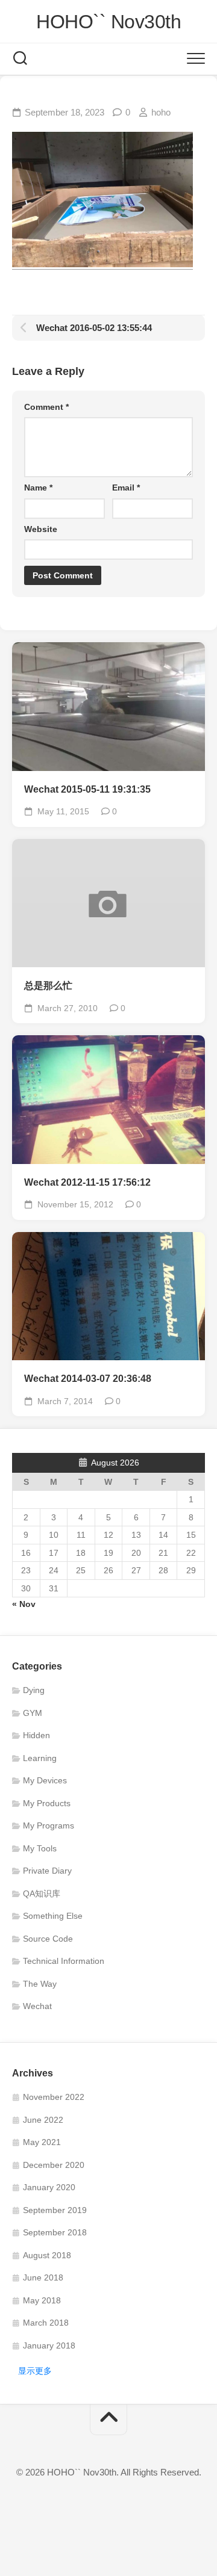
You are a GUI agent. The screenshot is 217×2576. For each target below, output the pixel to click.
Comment (46, 407)
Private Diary (47, 1871)
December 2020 (54, 2165)
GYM (33, 1713)
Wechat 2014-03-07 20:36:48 (88, 1379)
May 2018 (42, 2300)
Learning (40, 1758)
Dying (34, 1690)
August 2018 (47, 2255)
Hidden (36, 1735)
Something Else (53, 1916)
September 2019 (55, 2210)
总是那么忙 (48, 986)
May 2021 (42, 2142)
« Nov (24, 1604)
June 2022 (43, 2120)
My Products (47, 1803)
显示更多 (35, 2371)
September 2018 (55, 2232)
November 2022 (54, 2097)
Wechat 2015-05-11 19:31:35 (87, 789)
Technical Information (64, 1961)
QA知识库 (42, 1893)
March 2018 (46, 2323)
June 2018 (43, 2277)
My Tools (40, 1848)
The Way (40, 1984)
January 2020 (49, 2187)
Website (41, 529)
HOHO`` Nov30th (108, 22)
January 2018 (49, 2345)
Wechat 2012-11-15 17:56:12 (87, 1182)
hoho (161, 112)
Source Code (48, 1939)
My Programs (49, 1825)
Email (126, 488)
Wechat (37, 2006)
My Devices (45, 1780)
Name (38, 488)
